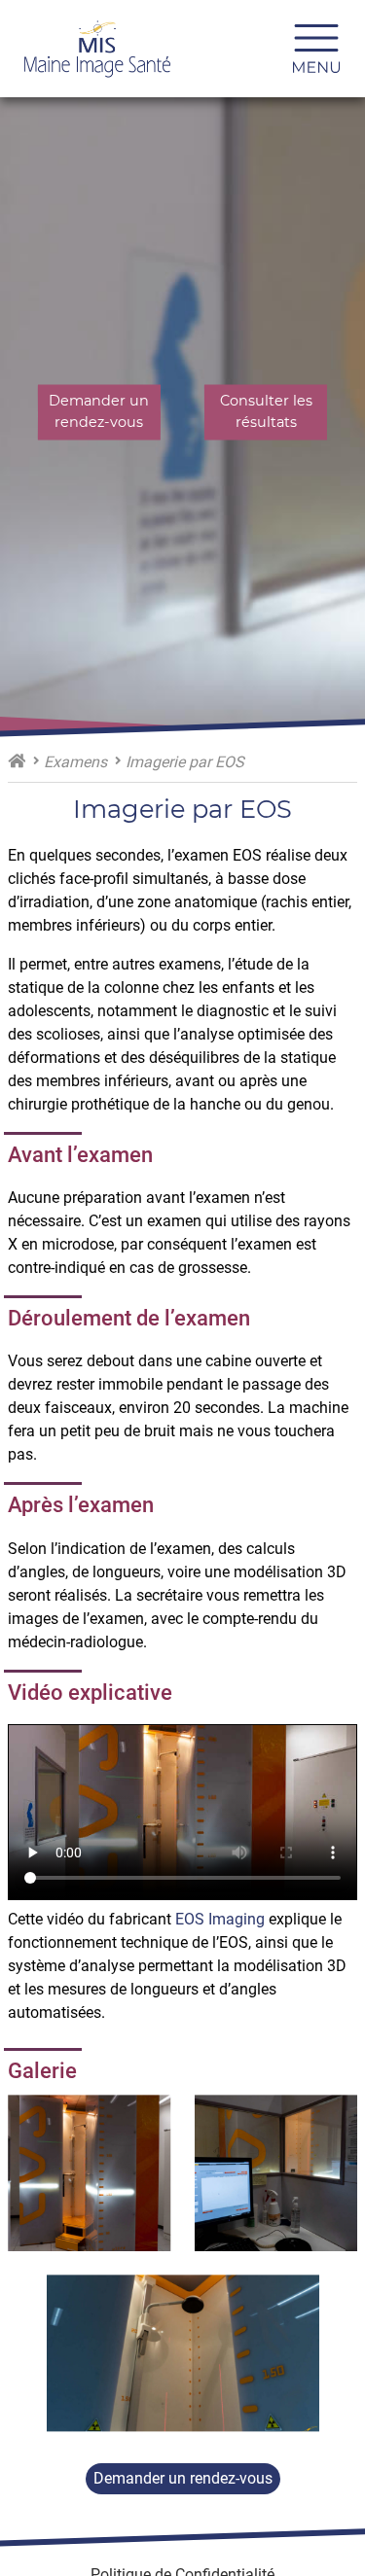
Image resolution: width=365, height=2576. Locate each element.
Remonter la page (294, 2505)
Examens (75, 762)
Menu (324, 49)
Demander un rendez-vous (183, 2478)
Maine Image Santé (17, 760)
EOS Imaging (220, 1919)
